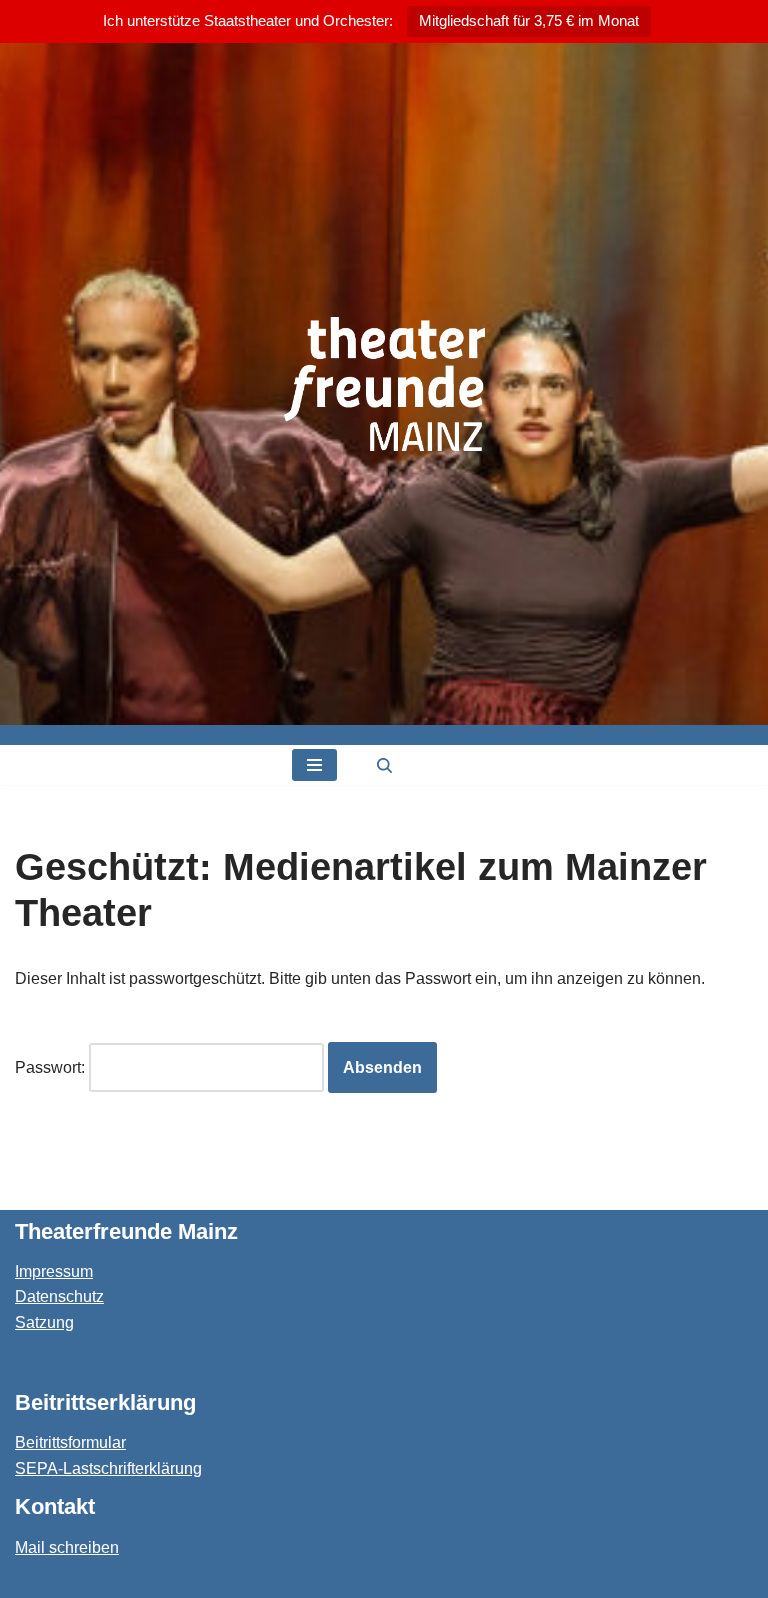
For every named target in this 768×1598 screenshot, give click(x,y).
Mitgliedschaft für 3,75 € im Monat (529, 20)
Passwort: (52, 1067)
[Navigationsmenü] (314, 765)
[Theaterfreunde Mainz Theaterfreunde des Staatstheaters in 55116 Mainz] (384, 384)
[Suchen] (384, 765)
